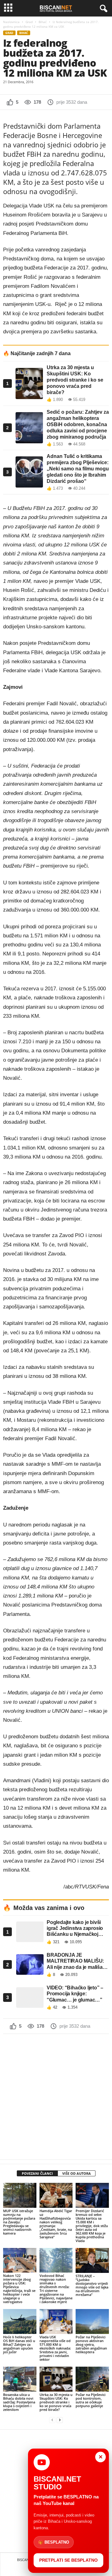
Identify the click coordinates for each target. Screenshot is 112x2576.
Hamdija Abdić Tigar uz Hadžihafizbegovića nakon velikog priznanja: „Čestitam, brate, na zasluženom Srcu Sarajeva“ (56, 2224)
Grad (29, 22)
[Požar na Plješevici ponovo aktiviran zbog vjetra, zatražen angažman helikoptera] (92, 2321)
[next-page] (60, 2420)
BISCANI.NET (27, 2560)
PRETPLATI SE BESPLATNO (68, 2560)
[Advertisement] (56, 2097)
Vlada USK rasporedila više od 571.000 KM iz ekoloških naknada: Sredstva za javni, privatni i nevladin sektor (55, 2348)
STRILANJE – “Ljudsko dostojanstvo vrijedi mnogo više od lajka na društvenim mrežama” (92, 2285)
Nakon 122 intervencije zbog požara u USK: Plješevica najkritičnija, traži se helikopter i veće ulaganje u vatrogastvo (19, 2289)
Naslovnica (11, 22)
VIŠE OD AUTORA (77, 2173)
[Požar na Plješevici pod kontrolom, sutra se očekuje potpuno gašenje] (92, 2379)
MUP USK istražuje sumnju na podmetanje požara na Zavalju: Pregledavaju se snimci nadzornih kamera (19, 2222)
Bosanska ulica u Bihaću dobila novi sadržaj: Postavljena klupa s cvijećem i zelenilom (19, 2402)
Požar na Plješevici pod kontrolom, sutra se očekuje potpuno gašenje (91, 2400)
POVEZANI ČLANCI (37, 2173)
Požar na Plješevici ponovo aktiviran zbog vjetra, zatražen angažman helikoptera (91, 2344)
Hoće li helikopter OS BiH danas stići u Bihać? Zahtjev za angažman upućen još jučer (19, 2344)
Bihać (43, 22)
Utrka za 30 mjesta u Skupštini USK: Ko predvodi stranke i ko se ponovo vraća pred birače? (56, 2402)
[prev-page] (52, 2420)
